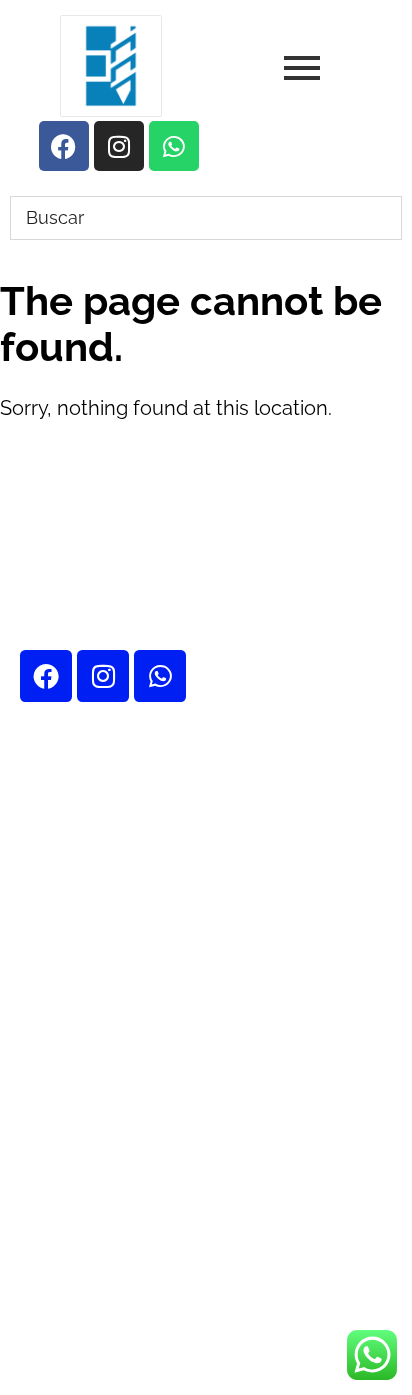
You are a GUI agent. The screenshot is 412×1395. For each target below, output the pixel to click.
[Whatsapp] (160, 676)
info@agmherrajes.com (186, 1208)
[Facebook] (46, 676)
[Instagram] (103, 676)
